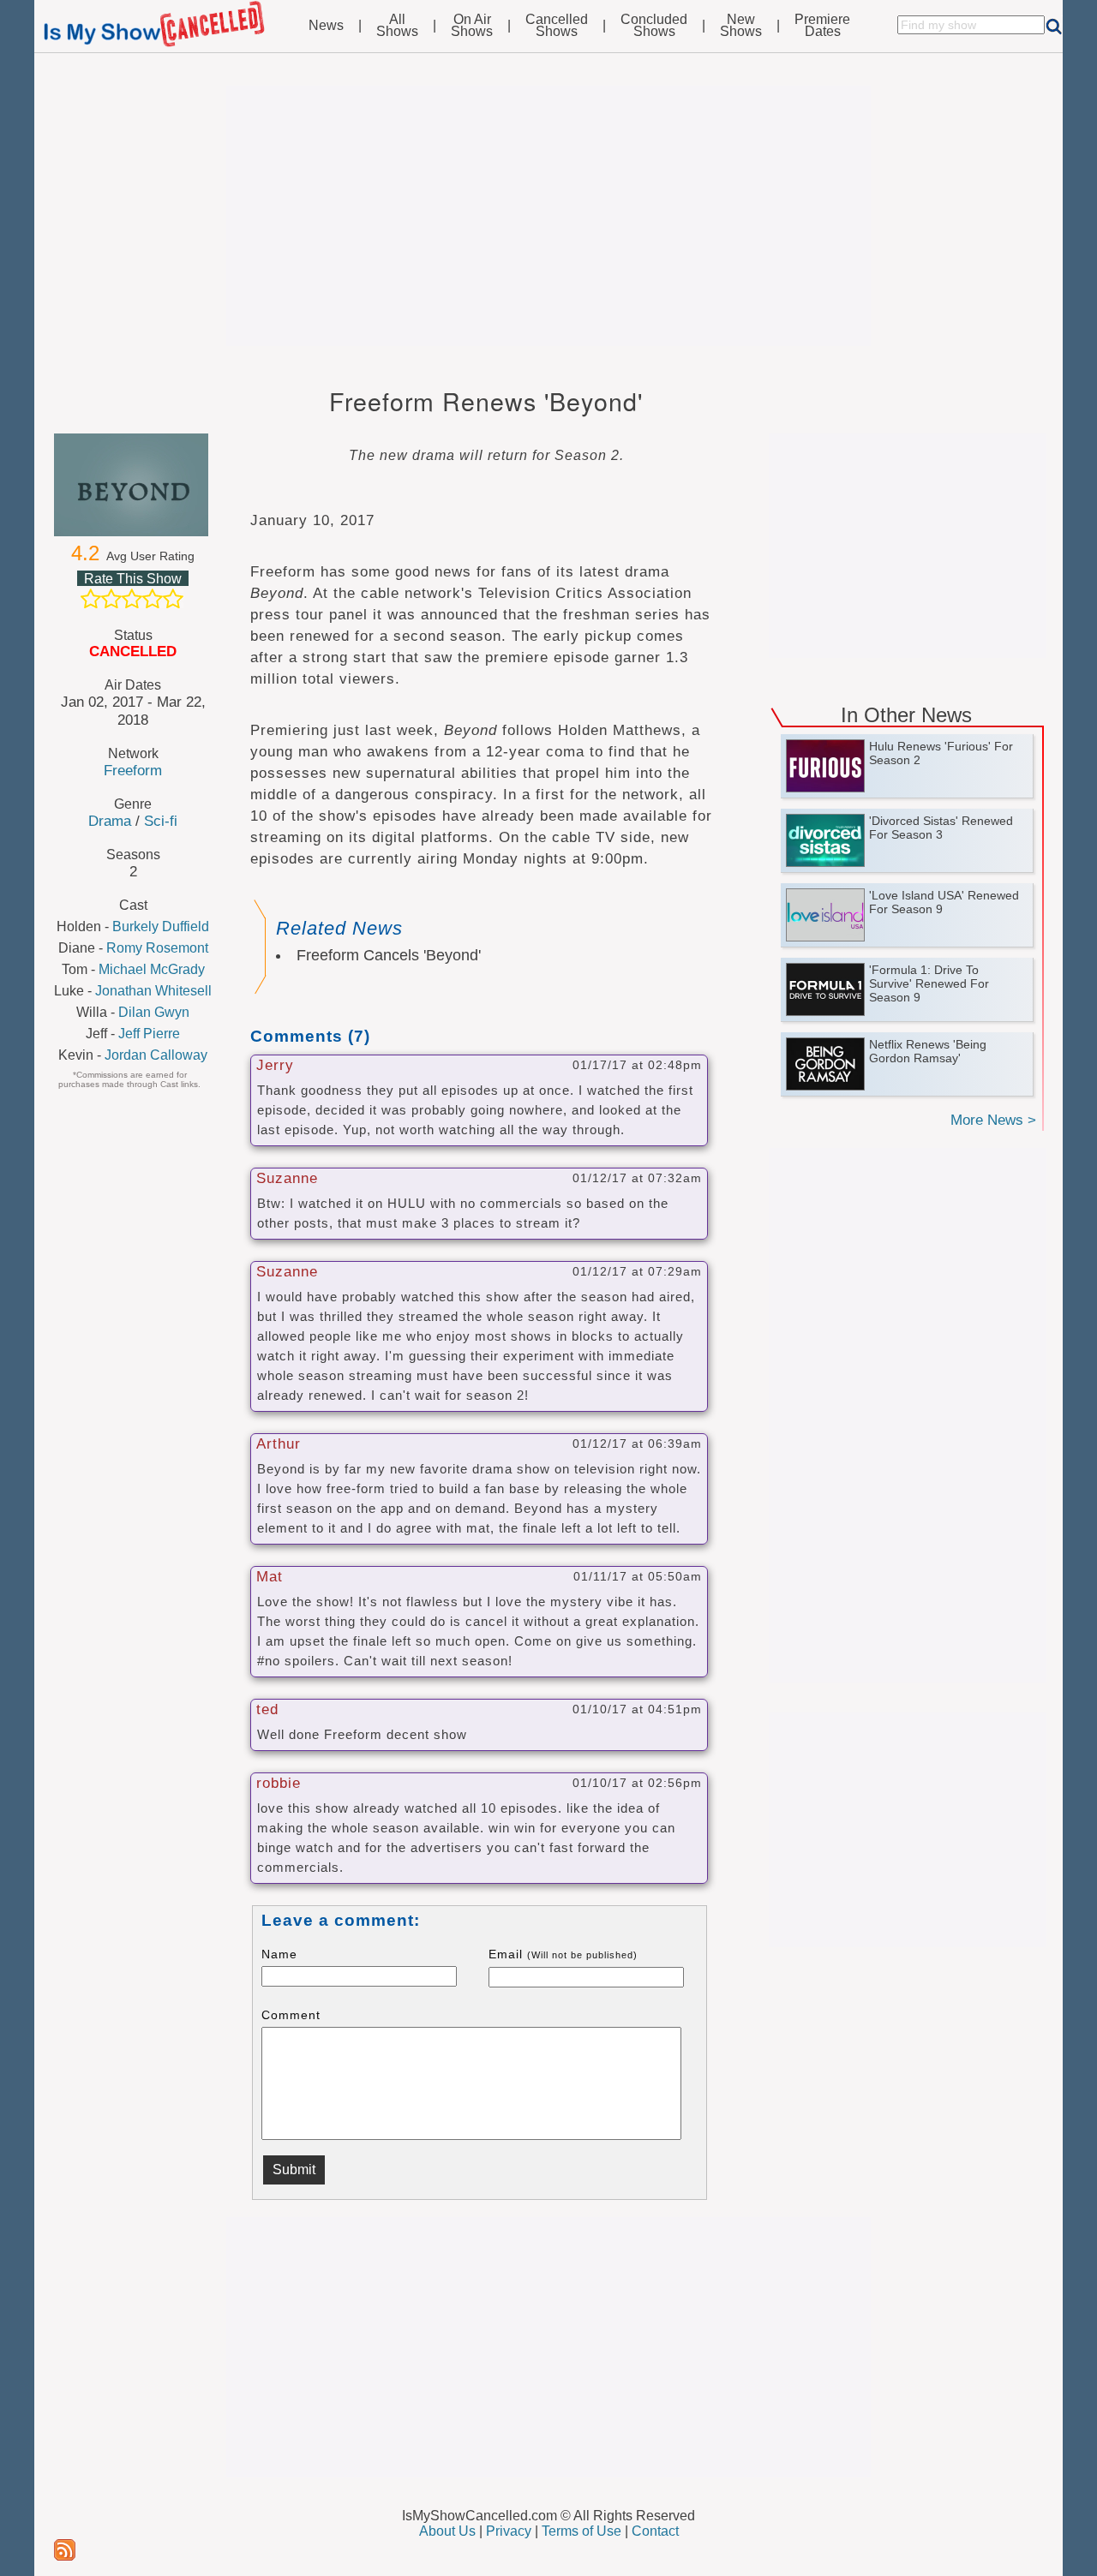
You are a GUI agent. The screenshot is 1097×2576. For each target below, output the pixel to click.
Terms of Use (581, 2531)
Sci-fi (161, 821)
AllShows (397, 26)
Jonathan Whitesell (153, 991)
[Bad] (91, 599)
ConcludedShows (654, 26)
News (326, 26)
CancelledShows (557, 26)
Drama (110, 821)
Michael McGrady (152, 969)
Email (563, 1954)
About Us (447, 2531)
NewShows (741, 26)
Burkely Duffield (161, 926)
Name (279, 1954)
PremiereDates (822, 26)
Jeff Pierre (149, 1034)
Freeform (133, 770)
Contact (655, 2531)
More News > (993, 1120)
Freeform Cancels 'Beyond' (389, 955)
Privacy (509, 2531)
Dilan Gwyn (154, 1012)
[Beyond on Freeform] (133, 485)
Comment (291, 2015)
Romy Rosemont (157, 948)
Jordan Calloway (156, 1055)
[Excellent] (173, 599)
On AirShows (472, 26)
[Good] (153, 599)
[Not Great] (111, 599)
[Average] (132, 599)
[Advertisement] (548, 216)
